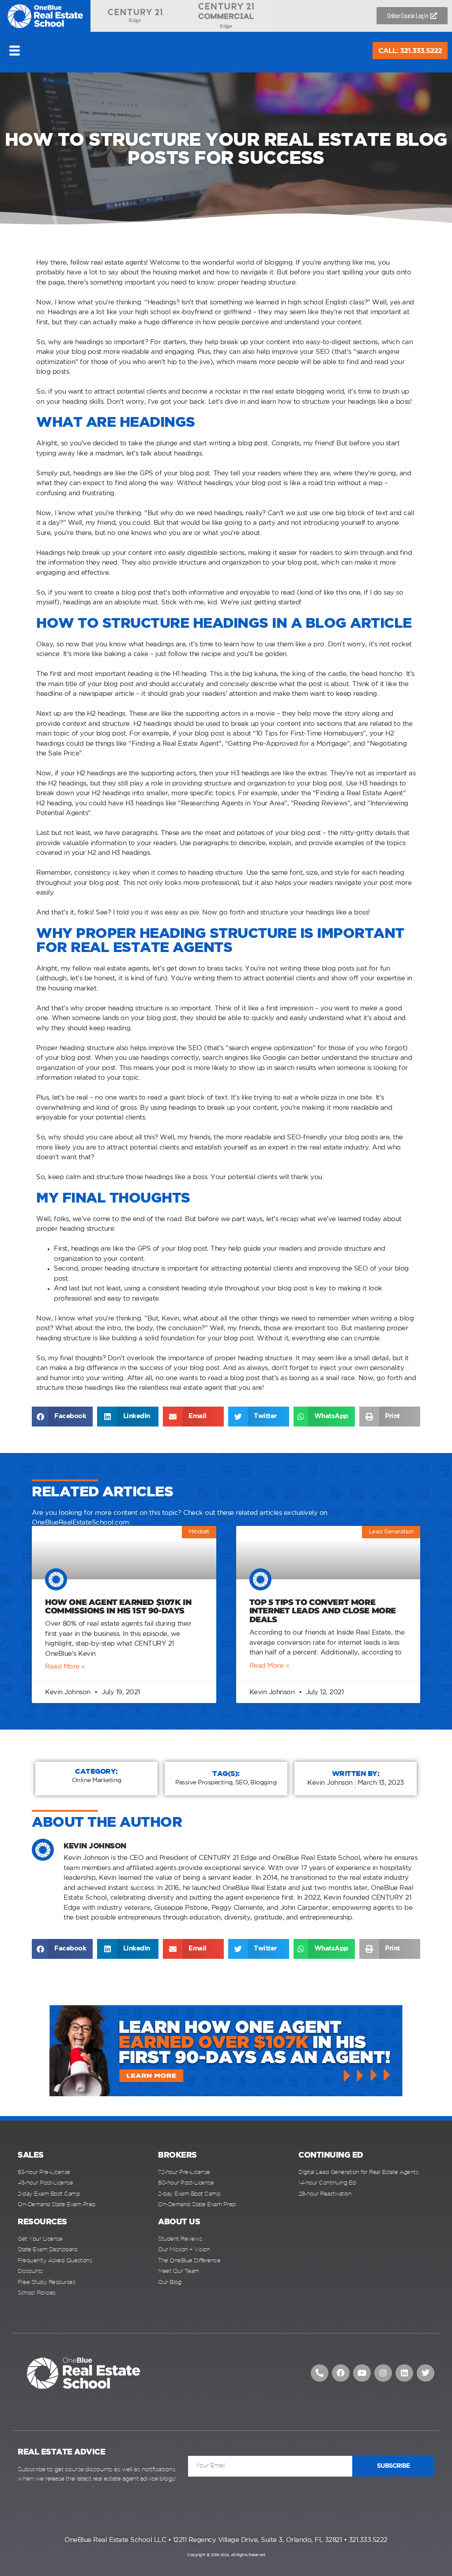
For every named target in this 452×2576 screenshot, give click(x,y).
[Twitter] (426, 2373)
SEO (242, 1783)
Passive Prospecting (204, 1783)
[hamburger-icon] (14, 52)
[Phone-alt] (320, 2373)
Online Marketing (97, 1780)
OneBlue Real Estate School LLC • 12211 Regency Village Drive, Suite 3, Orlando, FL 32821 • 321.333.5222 (226, 2540)
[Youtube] (362, 2373)
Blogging (263, 1783)
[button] (62, 1417)
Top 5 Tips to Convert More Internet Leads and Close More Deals (323, 1611)
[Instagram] (383, 2373)
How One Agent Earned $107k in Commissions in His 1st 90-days (118, 1607)
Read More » (65, 1667)
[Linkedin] (404, 2373)
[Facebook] (341, 2373)
